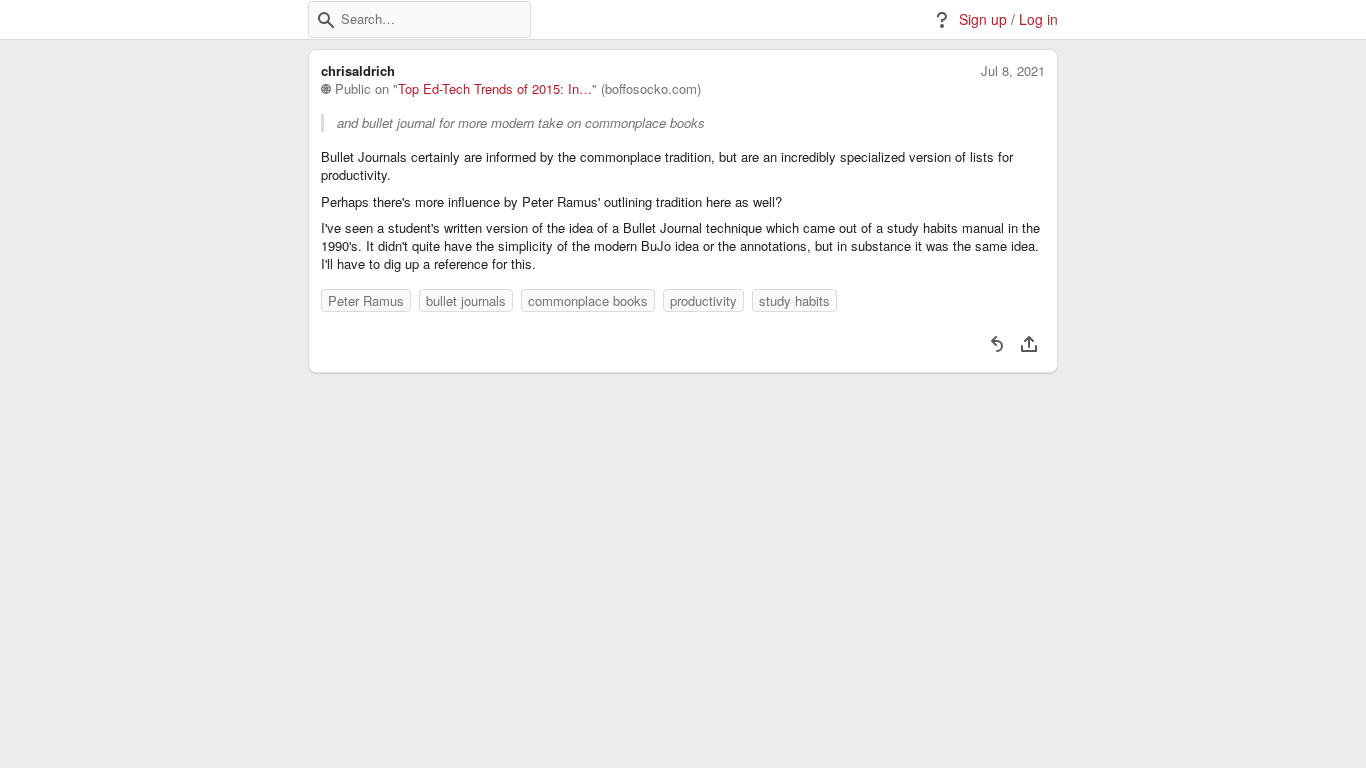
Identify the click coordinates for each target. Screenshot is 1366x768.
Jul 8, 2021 (1013, 71)
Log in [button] (1038, 19)
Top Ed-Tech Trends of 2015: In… (495, 89)
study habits (794, 300)
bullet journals (466, 300)
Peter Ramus (366, 300)
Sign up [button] (983, 19)
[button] (326, 20)
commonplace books (588, 300)
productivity (703, 300)
